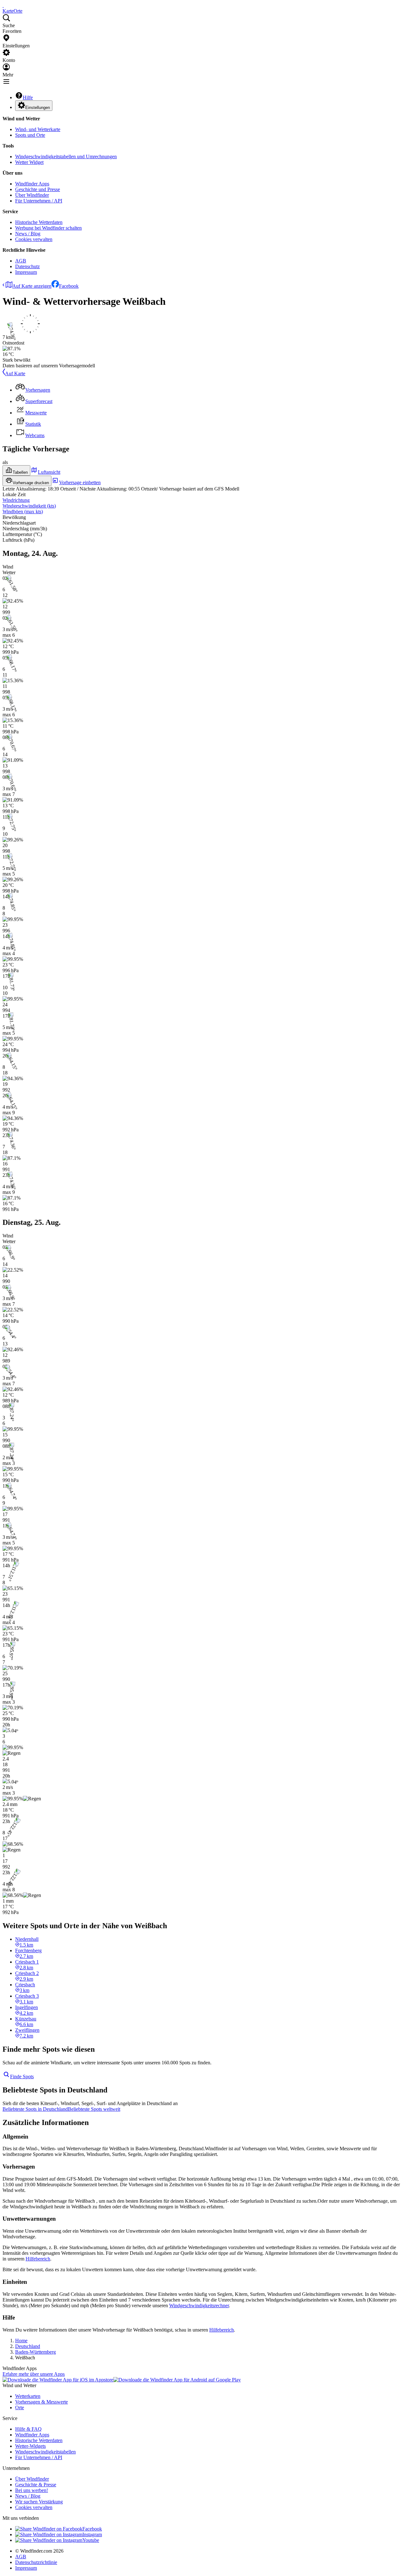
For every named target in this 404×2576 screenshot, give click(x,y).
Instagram (92, 2534)
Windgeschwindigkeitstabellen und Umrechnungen (66, 156)
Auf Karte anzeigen (32, 286)
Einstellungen (38, 108)
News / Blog (28, 234)
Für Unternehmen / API (39, 201)
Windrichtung (16, 500)
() (29, 506)
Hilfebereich (38, 2259)
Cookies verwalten (34, 239)
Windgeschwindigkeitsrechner (199, 2305)
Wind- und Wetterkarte (38, 129)
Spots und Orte (30, 135)
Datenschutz (27, 266)
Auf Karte (15, 373)
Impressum (26, 272)
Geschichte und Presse (38, 189)
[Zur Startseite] (3, 5)
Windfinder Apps (32, 184)
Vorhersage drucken (31, 483)
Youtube (91, 2540)
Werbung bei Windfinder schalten (48, 228)
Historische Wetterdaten (39, 222)
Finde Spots (22, 2076)
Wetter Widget (29, 162)
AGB (21, 261)
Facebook (69, 286)
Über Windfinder (32, 195)
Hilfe (28, 97)
